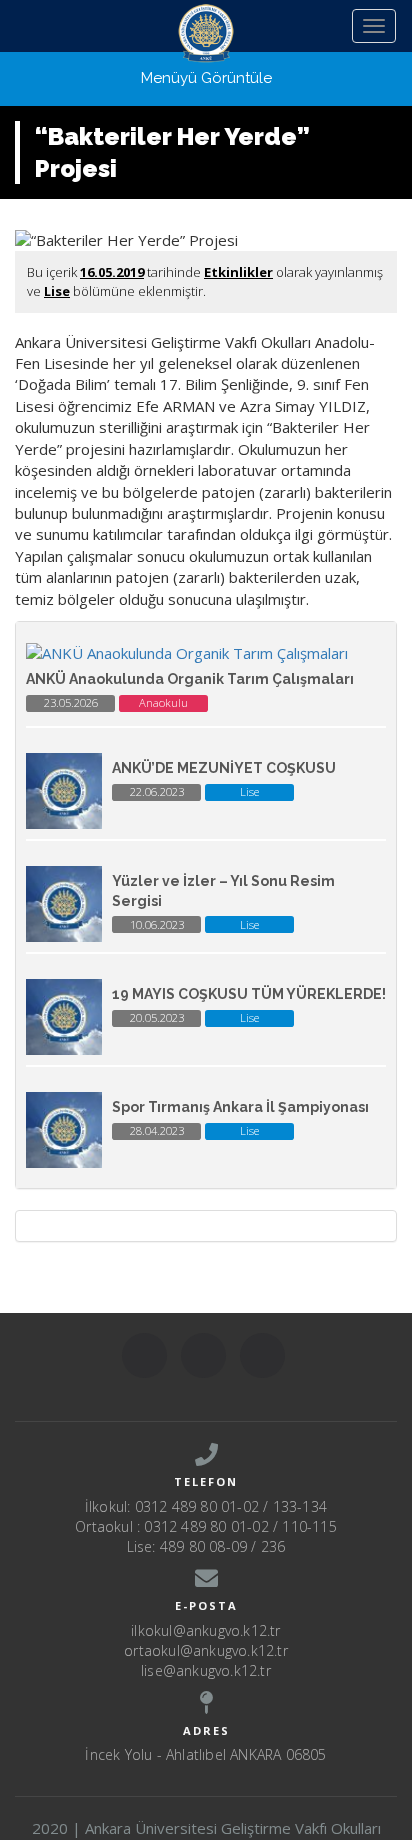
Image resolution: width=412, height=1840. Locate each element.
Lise (57, 291)
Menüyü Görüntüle (206, 78)
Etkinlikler (238, 272)
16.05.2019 (112, 272)
